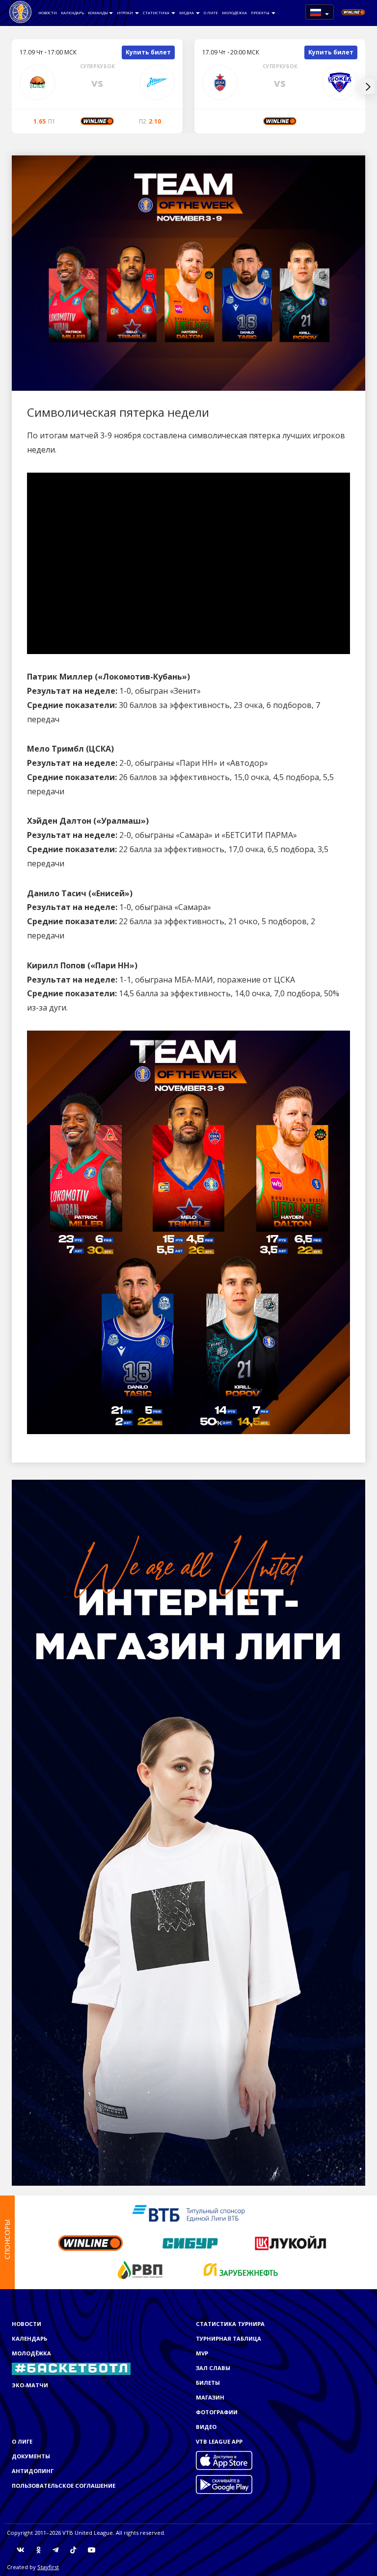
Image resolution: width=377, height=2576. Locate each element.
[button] (320, 12)
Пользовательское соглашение (64, 2486)
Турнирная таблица (229, 2338)
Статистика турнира (230, 2324)
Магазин (210, 2397)
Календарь (72, 13)
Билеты (208, 2383)
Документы (31, 2456)
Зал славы (213, 2368)
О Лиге (211, 13)
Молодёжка (234, 13)
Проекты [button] (261, 13)
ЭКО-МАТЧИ (30, 2385)
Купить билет (148, 52)
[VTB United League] (20, 12)
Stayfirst (48, 2567)
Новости (48, 13)
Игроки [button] (125, 13)
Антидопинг (33, 2471)
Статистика (157, 13)
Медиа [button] (187, 13)
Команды (98, 13)
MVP (202, 2353)
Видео (206, 2427)
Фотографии (217, 2412)
